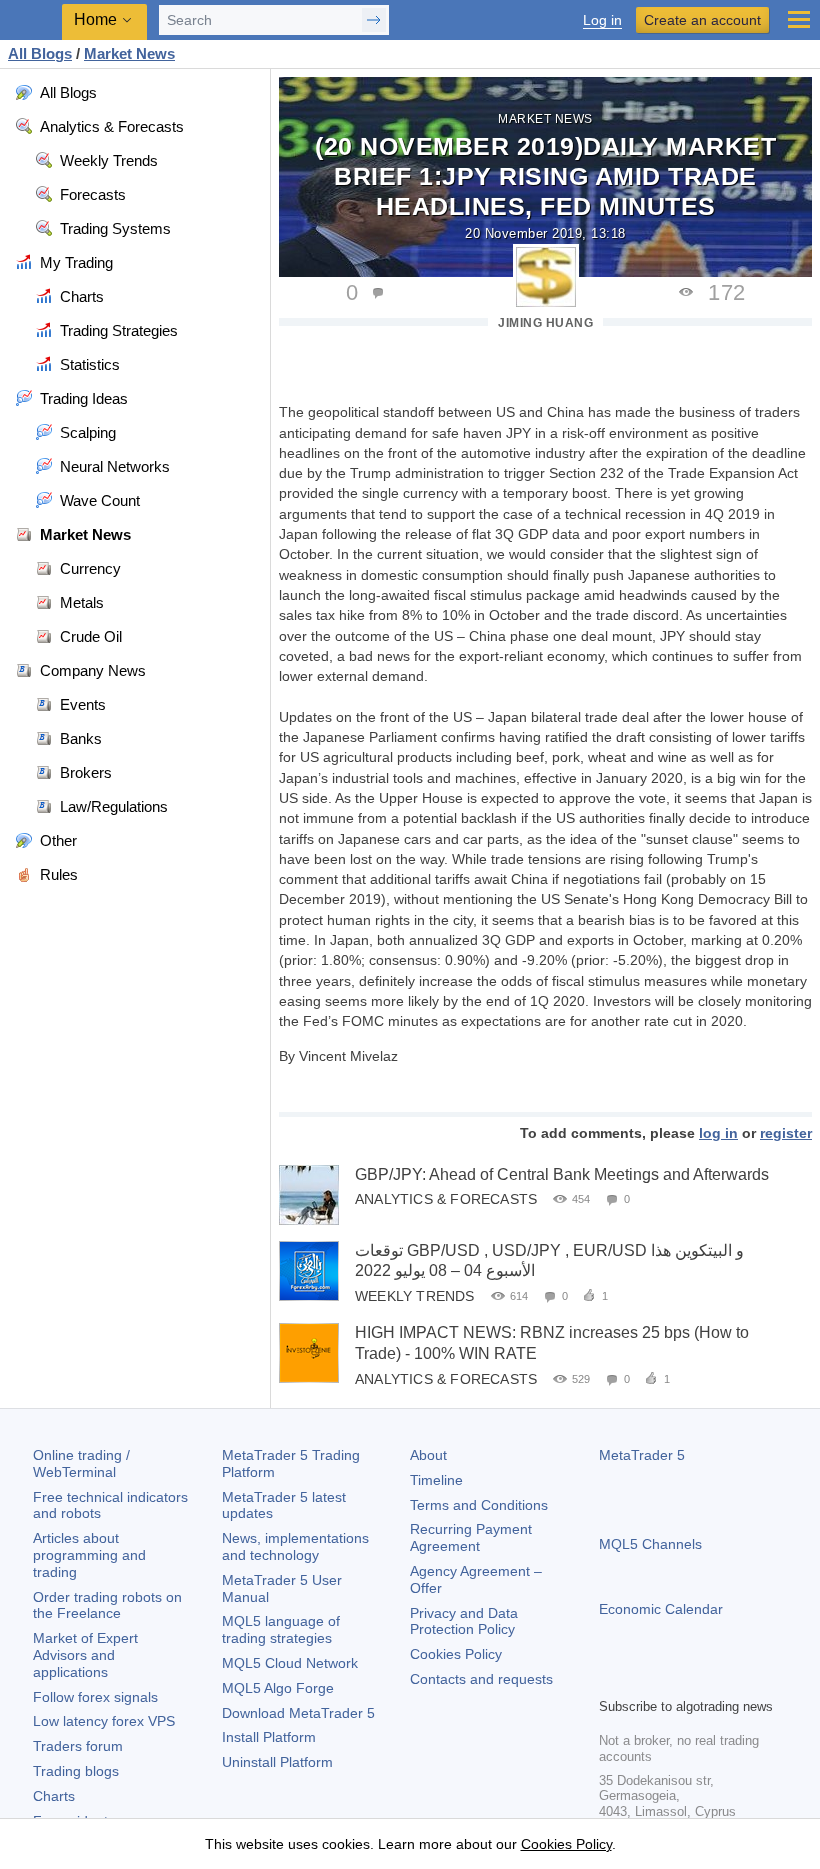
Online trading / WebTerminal (81, 1463)
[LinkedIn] (739, 1679)
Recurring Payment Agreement (471, 1537)
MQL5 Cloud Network (290, 1663)
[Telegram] (643, 1679)
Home (95, 19)
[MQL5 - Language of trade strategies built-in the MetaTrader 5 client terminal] (31, 20)
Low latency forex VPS (104, 1721)
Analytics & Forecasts (446, 1199)
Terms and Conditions (479, 1505)
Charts (54, 1796)
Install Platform (269, 1737)
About (428, 1455)
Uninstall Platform (277, 1762)
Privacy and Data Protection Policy (464, 1621)
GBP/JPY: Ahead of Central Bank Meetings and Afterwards (562, 1174)
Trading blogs (76, 1771)
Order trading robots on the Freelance (107, 1605)
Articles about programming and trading (89, 1555)
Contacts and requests (481, 1679)
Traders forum (78, 1746)
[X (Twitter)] (675, 1679)
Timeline (436, 1480)
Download (298, 1713)
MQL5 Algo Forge (278, 1688)
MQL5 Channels (650, 1544)
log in (718, 1133)
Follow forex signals (95, 1697)
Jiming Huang (545, 323)
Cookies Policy (456, 1654)
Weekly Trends (415, 1296)
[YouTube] (707, 1679)
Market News (545, 119)
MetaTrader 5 (642, 1455)
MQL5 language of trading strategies (281, 1629)
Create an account (702, 20)
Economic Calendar (661, 1609)
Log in (602, 20)
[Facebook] (611, 1679)
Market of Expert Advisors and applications (85, 1655)
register (786, 1133)
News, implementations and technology (295, 1546)
